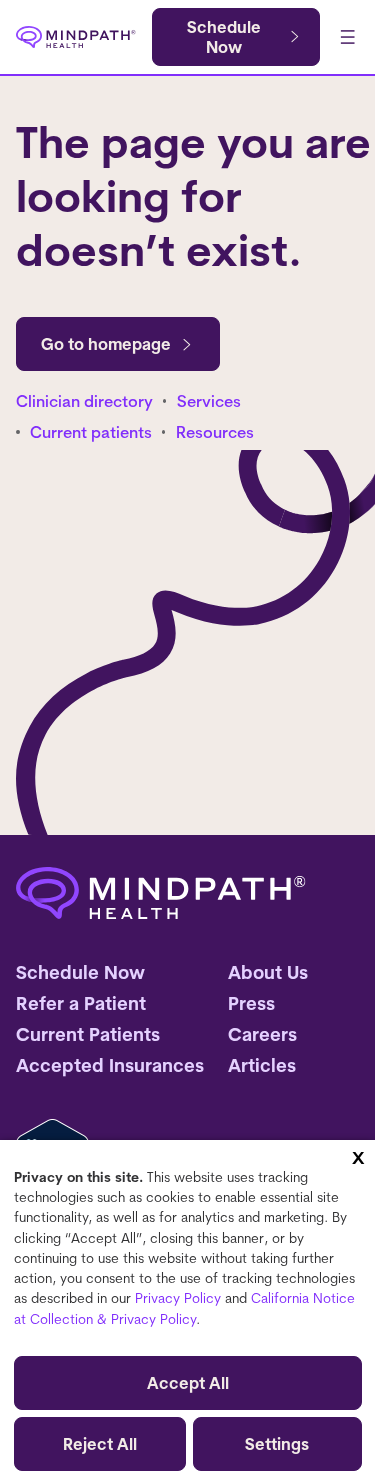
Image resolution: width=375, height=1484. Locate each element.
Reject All (100, 1444)
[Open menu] (347, 37)
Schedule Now (224, 37)
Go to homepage (106, 344)
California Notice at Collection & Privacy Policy (184, 1308)
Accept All (188, 1383)
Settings (277, 1444)
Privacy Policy (178, 1298)
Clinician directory (84, 401)
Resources (215, 432)
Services (209, 401)
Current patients (91, 432)
